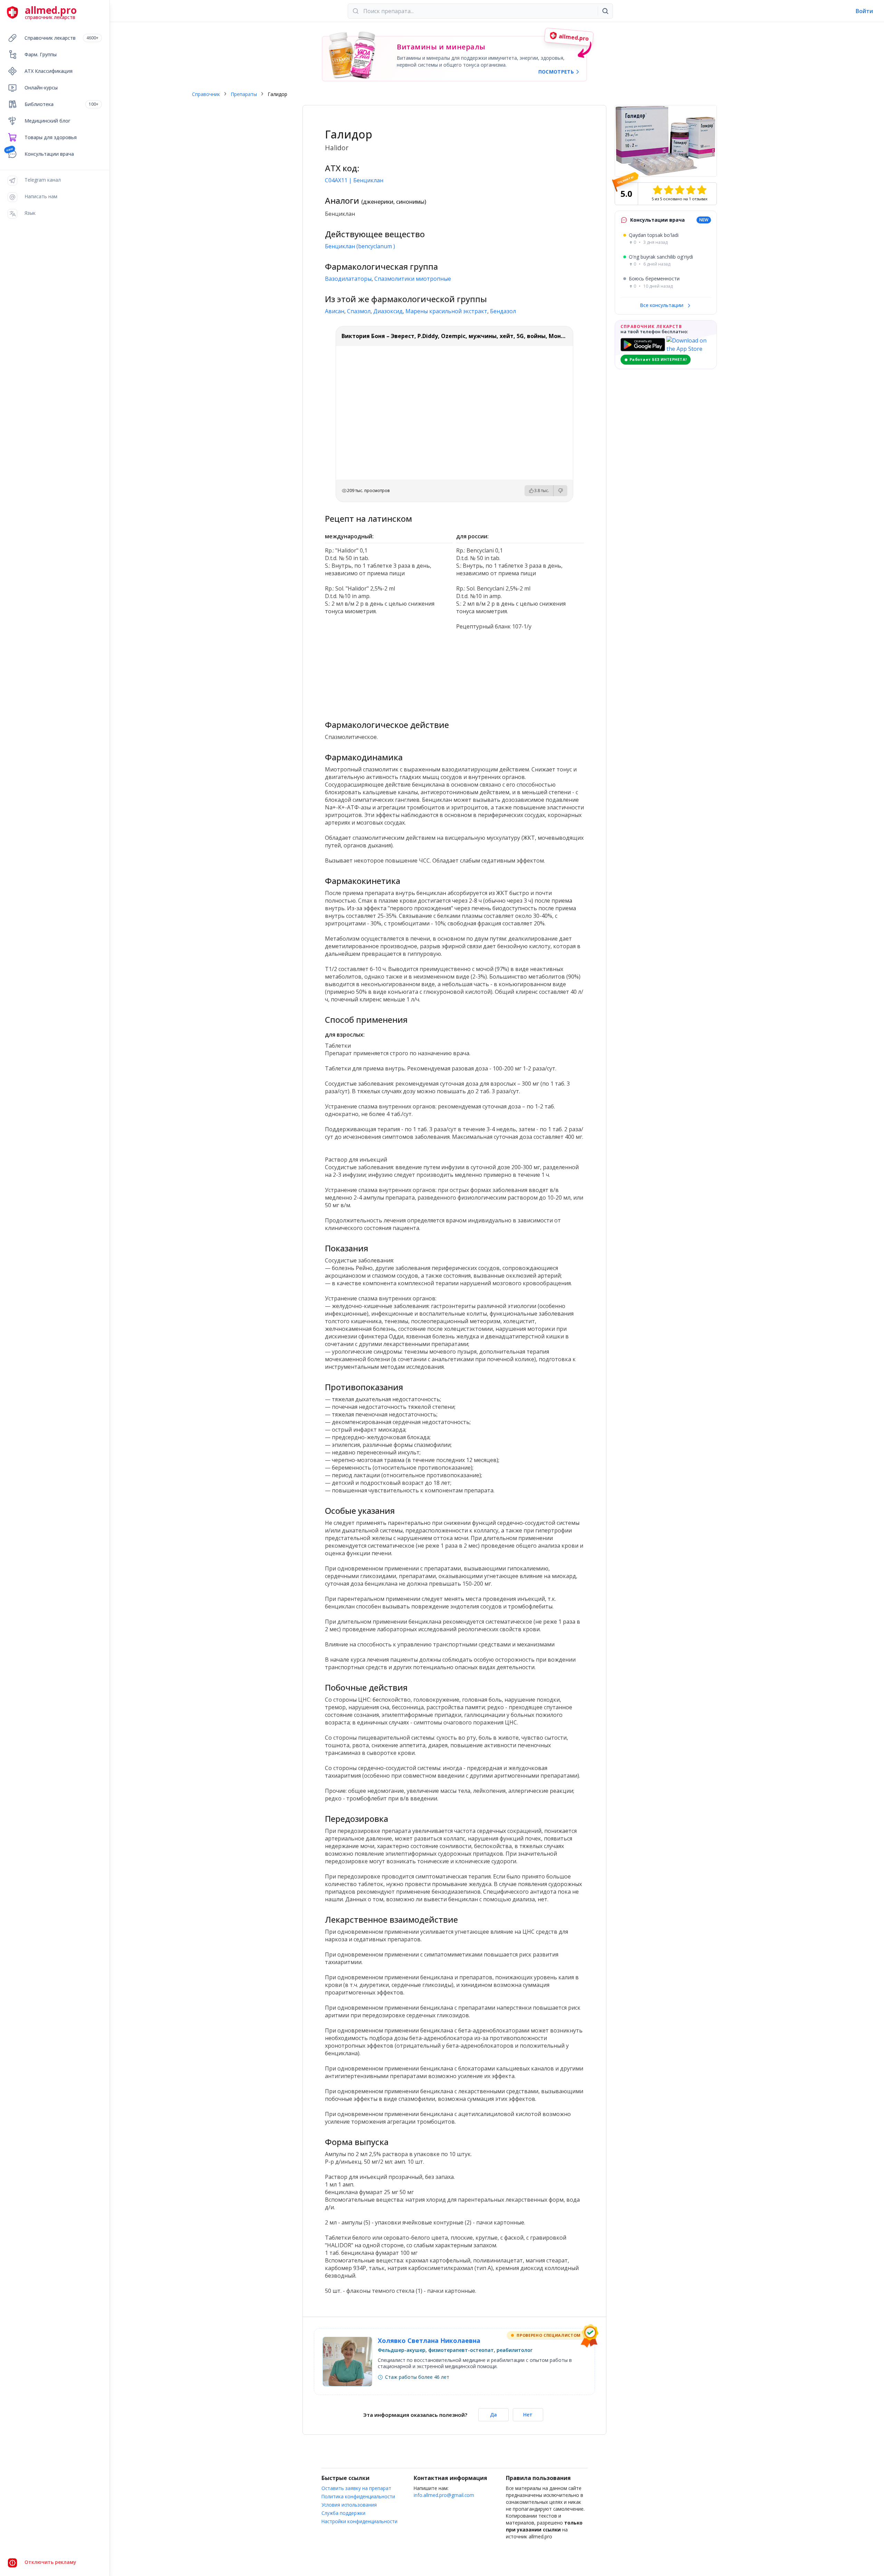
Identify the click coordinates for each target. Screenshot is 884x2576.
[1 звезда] (657, 190)
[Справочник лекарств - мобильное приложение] (389, 672)
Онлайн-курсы (41, 88)
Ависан (335, 311)
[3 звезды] (680, 190)
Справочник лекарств (61, 38)
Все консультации (662, 305)
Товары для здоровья (51, 137)
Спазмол (359, 311)
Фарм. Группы (41, 54)
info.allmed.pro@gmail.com (444, 2495)
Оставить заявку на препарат (356, 2488)
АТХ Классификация (49, 71)
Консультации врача (49, 154)
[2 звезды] (669, 190)
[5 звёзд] (702, 190)
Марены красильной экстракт (446, 311)
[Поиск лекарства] (605, 11)
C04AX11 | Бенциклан (354, 180)
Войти (864, 11)
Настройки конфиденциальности (359, 2521)
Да (493, 2415)
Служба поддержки (343, 2513)
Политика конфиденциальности (358, 2496)
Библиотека (61, 104)
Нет (528, 2415)
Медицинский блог (47, 121)
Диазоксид (388, 311)
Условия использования (349, 2505)
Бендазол (503, 311)
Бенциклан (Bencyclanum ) (360, 246)
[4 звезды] (691, 190)
